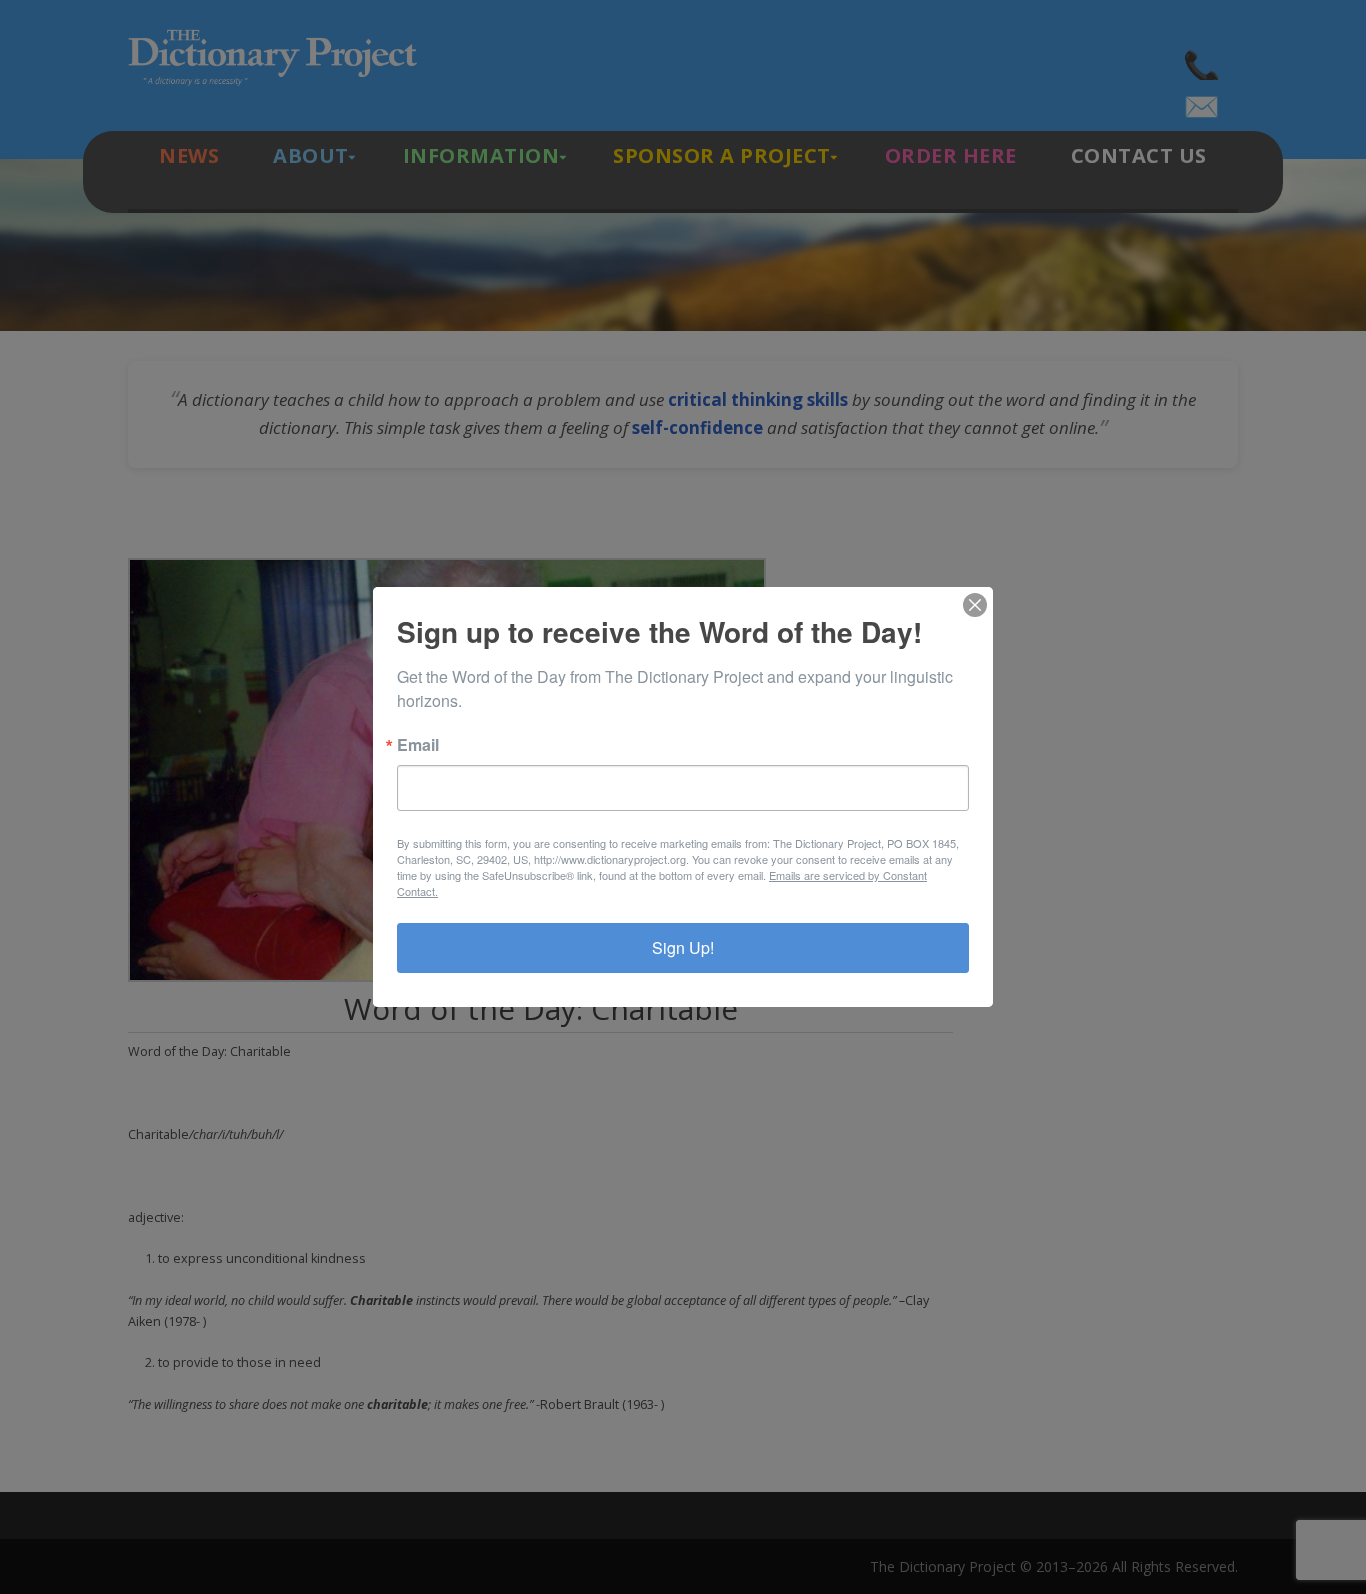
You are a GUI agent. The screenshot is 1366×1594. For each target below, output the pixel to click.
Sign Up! (683, 947)
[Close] (975, 605)
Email (418, 745)
